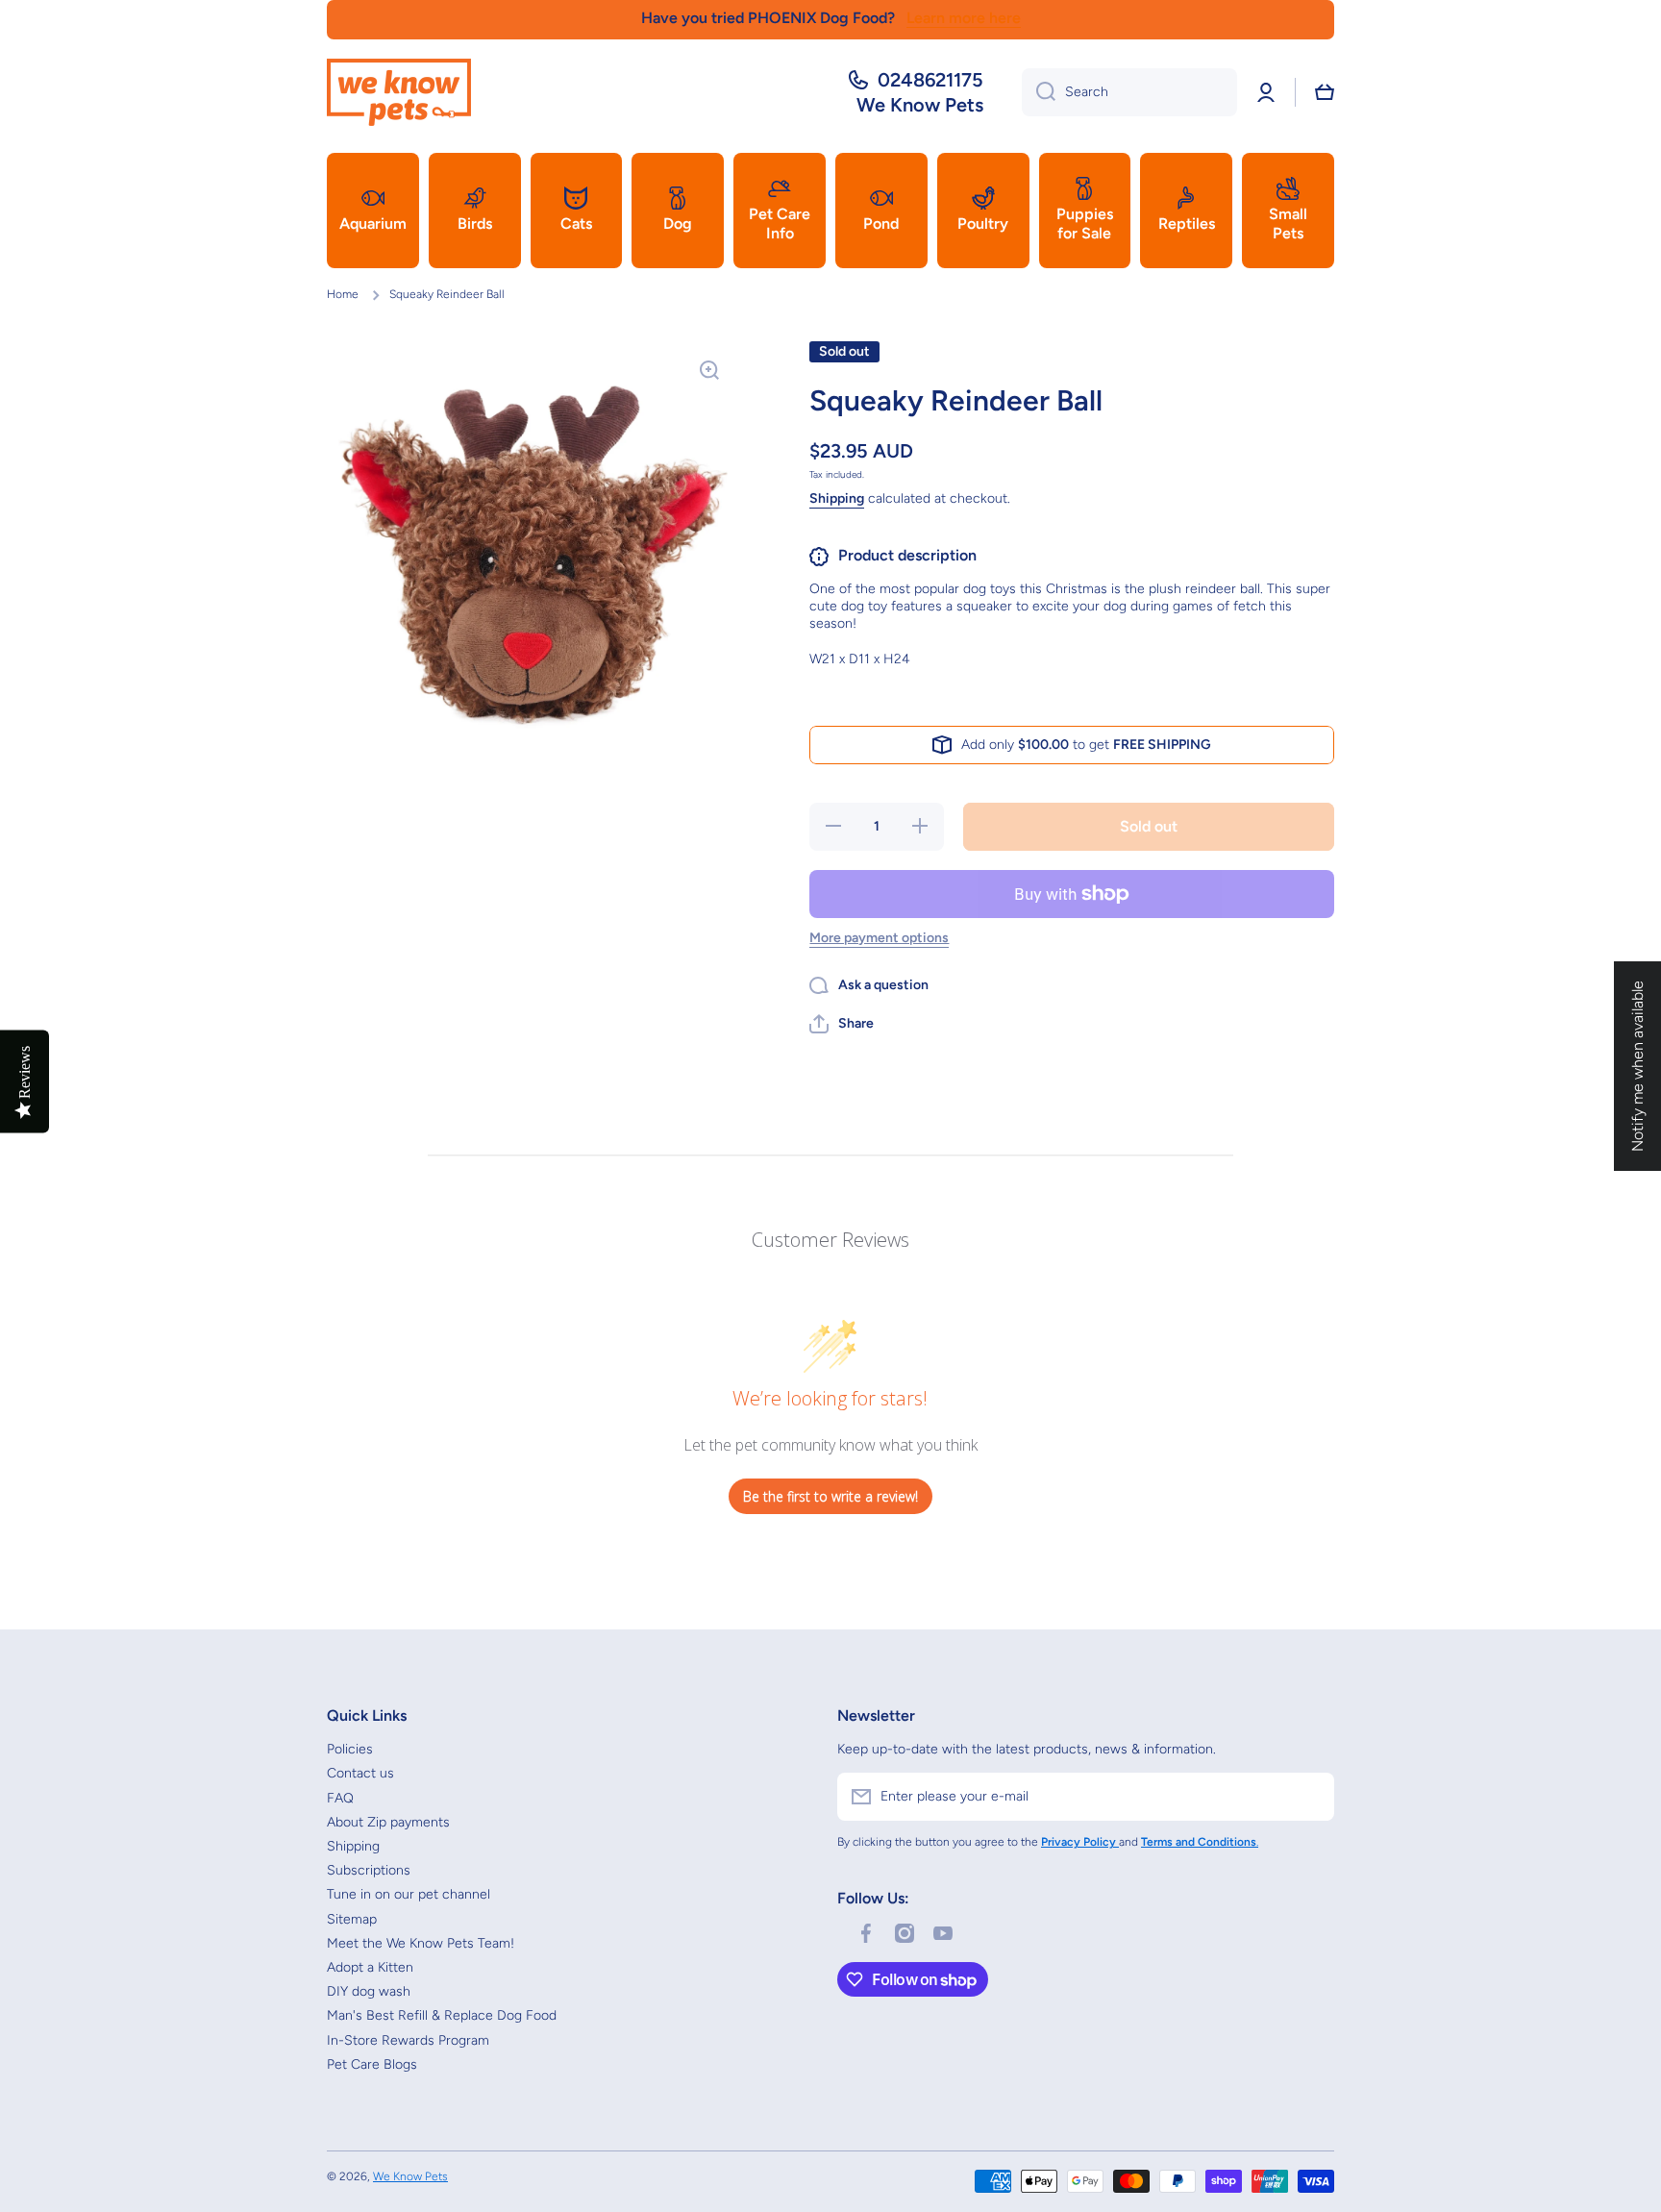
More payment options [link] (879, 938)
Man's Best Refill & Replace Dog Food (442, 2015)
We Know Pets (410, 2176)
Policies (350, 1749)
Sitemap (352, 1919)
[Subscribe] (1310, 1797)
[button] (1325, 92)
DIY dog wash (369, 1991)
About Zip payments (388, 1822)
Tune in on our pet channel (409, 1894)
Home (343, 294)
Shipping (837, 498)
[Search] (1039, 92)
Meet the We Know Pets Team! (421, 1943)
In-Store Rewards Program (408, 2040)
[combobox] (1129, 92)
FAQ (340, 1798)
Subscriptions (369, 1870)
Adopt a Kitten (370, 1967)
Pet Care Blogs (372, 2064)
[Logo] (399, 92)
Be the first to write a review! (830, 1496)
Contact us (360, 1773)
